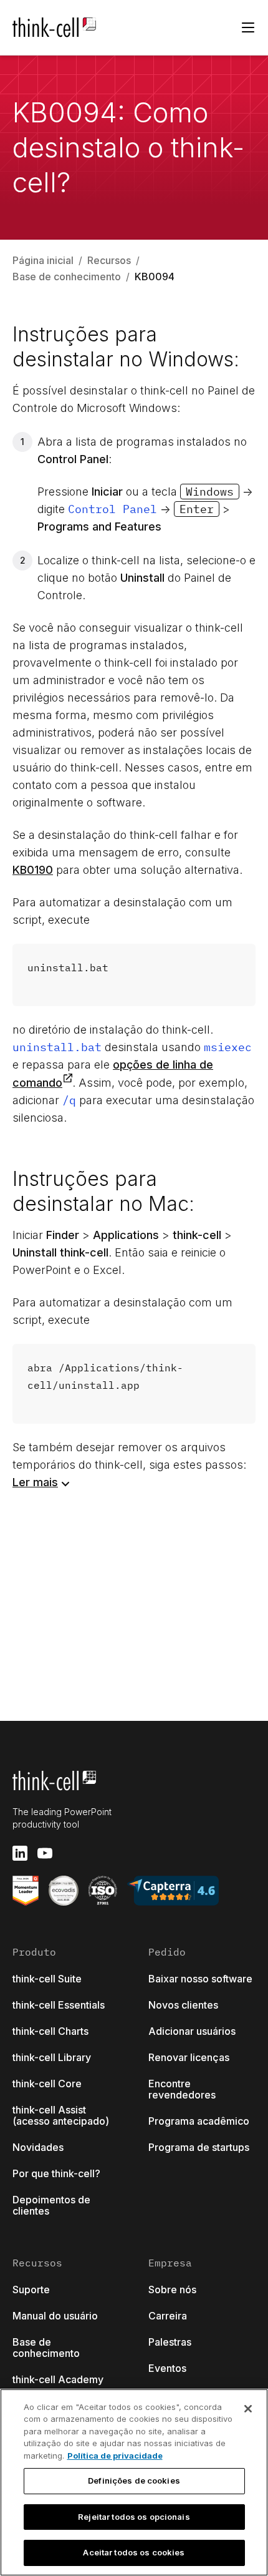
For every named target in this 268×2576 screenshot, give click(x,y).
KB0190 (33, 870)
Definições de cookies (134, 2481)
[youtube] (45, 1853)
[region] (134, 2482)
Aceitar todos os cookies (134, 2552)
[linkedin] (20, 1853)
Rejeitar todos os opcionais (134, 2517)
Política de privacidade (115, 2456)
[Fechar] (248, 2409)
